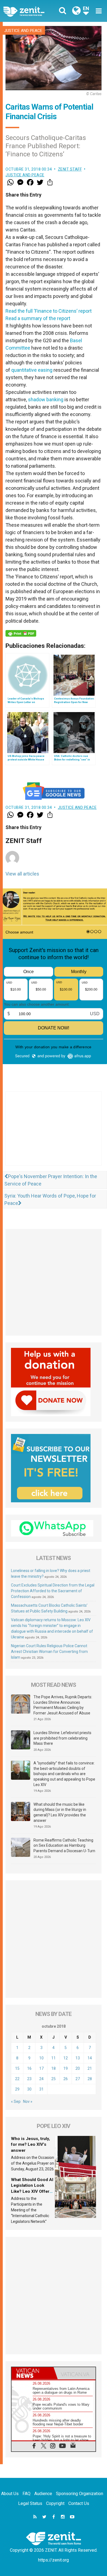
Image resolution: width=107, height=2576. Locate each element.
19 (66, 2068)
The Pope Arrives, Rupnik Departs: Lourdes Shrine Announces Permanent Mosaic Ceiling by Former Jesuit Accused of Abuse (63, 1705)
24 (41, 2079)
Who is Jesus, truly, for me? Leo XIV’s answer (30, 2145)
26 (66, 2079)
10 (41, 2058)
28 (90, 2079)
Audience (43, 2494)
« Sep (16, 2101)
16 (29, 2068)
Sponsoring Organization (80, 2494)
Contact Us (79, 2503)
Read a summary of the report (38, 318)
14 (90, 2058)
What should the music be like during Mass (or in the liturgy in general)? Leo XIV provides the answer (60, 1812)
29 (17, 2089)
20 (78, 2068)
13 (78, 2058)
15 (17, 2068)
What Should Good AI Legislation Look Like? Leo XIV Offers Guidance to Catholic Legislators (32, 2191)
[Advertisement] (54, 1134)
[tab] (33, 2373)
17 (41, 2068)
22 (17, 2079)
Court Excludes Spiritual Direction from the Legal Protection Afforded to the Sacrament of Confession (53, 1591)
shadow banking (46, 399)
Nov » (28, 2101)
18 (54, 2068)
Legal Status (30, 2503)
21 (90, 2068)
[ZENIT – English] (30, 11)
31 (41, 2089)
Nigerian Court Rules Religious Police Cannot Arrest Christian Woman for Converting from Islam (49, 1652)
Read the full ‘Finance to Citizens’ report (49, 311)
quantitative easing (32, 370)
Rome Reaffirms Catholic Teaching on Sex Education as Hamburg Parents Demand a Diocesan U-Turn (64, 1845)
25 (54, 2079)
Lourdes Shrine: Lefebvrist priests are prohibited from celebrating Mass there (62, 1738)
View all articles (22, 874)
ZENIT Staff (70, 169)
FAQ (26, 2494)
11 (54, 2058)
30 (29, 2089)
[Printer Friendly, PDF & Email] (21, 633)
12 (66, 2058)
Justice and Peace (23, 31)
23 (29, 2079)
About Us (10, 2494)
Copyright (55, 2503)
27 (78, 2079)
